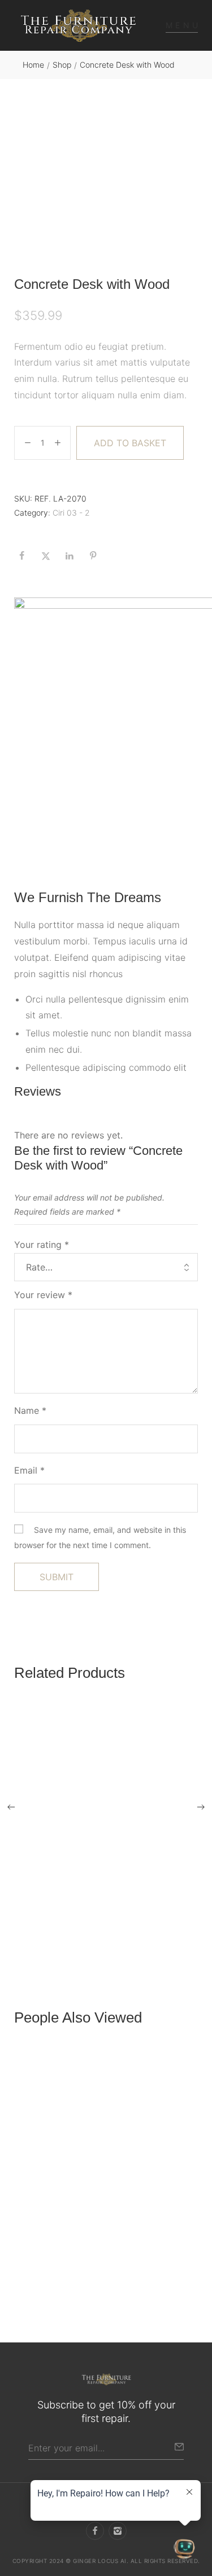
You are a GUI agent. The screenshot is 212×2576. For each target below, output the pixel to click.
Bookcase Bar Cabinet (59, 1929)
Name (30, 1410)
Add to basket (130, 443)
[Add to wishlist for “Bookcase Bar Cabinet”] (162, 1900)
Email (29, 1470)
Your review (43, 1295)
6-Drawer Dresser (50, 2273)
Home (33, 65)
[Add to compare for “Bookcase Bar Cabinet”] (186, 1900)
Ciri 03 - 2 (71, 513)
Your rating (42, 1245)
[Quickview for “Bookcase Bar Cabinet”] (106, 1808)
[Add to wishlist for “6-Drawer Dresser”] (162, 2244)
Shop (62, 65)
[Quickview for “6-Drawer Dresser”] (106, 2153)
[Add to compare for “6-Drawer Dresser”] (186, 2244)
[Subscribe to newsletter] (179, 2447)
